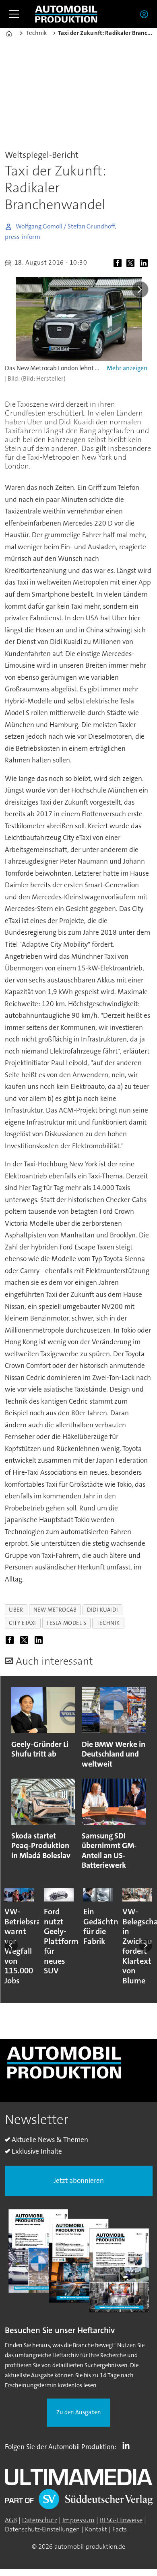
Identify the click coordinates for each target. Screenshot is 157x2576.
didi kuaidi (102, 1610)
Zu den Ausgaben (79, 2412)
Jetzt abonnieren (79, 2181)
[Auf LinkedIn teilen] (146, 264)
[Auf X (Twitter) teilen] (132, 264)
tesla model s (66, 1623)
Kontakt (96, 2529)
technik (108, 1623)
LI (128, 2445)
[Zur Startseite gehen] (66, 14)
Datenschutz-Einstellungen (42, 2529)
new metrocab (55, 1610)
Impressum (78, 2520)
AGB (11, 2520)
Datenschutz (40, 2520)
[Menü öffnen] (14, 14)
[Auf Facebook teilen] (119, 264)
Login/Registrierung (146, 14)
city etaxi (23, 1623)
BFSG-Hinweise (121, 2520)
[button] (11, 1946)
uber (16, 1610)
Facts (120, 2529)
